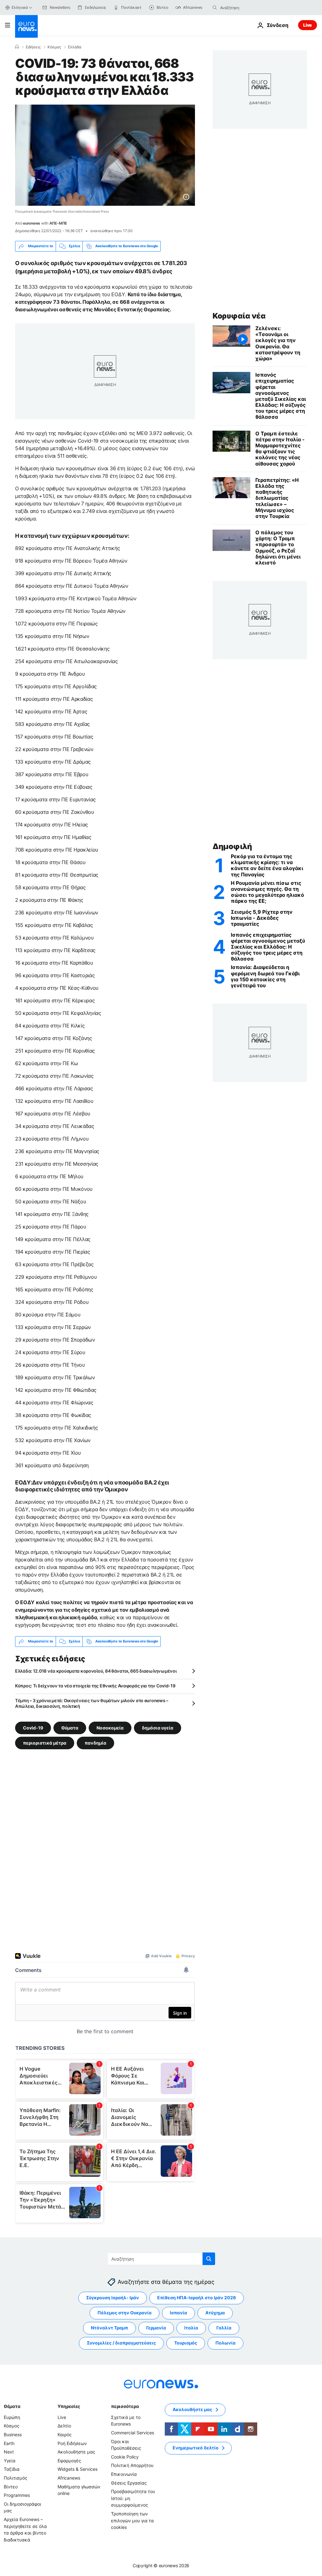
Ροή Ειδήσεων (72, 2443)
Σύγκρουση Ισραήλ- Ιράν (113, 2298)
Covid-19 (33, 1727)
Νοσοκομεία (110, 1727)
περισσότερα (125, 2406)
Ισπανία (178, 2313)
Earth (9, 2443)
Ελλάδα (75, 47)
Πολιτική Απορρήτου (132, 2465)
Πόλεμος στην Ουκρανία (125, 2313)
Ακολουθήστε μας (76, 2452)
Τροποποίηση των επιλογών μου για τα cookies (132, 2520)
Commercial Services (133, 2433)
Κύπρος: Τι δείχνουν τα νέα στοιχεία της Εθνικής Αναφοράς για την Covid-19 (95, 1686)
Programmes (17, 2495)
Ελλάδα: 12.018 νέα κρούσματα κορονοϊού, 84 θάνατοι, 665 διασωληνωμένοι (96, 1671)
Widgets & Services (78, 2469)
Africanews (69, 2478)
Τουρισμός (186, 2343)
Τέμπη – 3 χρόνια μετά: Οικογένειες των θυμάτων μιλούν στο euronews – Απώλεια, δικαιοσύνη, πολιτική (92, 1703)
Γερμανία (156, 2328)
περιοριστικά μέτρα (45, 1743)
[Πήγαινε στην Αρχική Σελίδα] (26, 26)
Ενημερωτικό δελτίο (196, 2448)
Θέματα (12, 2406)
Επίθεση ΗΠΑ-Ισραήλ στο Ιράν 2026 (197, 2298)
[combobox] (247, 8)
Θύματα (70, 1727)
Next (9, 2452)
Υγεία (10, 2461)
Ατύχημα (215, 2313)
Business (13, 2434)
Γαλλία (224, 2328)
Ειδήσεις (33, 47)
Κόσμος (54, 47)
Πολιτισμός (16, 2478)
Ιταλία (191, 2328)
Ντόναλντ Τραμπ (109, 2328)
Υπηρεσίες (69, 2406)
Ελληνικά (20, 7)
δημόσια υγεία (158, 1727)
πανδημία (95, 1743)
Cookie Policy (125, 2457)
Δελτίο (64, 2426)
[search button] (215, 8)
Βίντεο (11, 2486)
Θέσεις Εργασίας (129, 2483)
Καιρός (65, 2434)
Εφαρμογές (69, 2461)
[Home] (17, 47)
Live (308, 25)
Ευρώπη (12, 2417)
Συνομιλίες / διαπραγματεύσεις (121, 2343)
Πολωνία (225, 2343)
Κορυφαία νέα (239, 316)
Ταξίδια (12, 2469)
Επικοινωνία (124, 2474)
